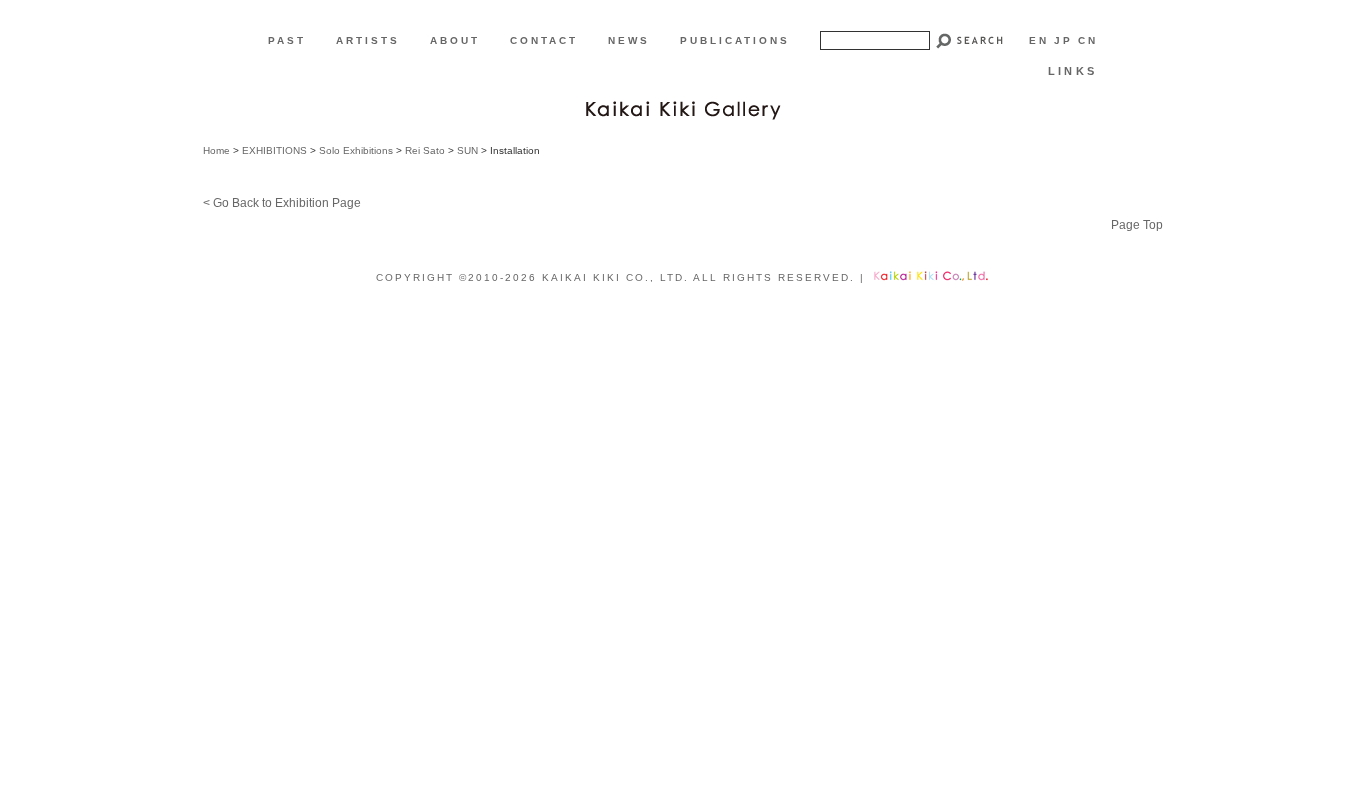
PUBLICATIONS (735, 40)
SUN (467, 150)
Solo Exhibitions (356, 150)
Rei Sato (425, 150)
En (1039, 40)
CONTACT (544, 40)
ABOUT (455, 40)
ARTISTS (368, 40)
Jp (1063, 40)
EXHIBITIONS (274, 150)
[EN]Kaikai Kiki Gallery (683, 108)
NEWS (629, 40)
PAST (287, 40)
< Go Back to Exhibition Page (282, 203)
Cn (1088, 40)
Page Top (1137, 225)
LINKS (1072, 71)
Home (216, 150)
